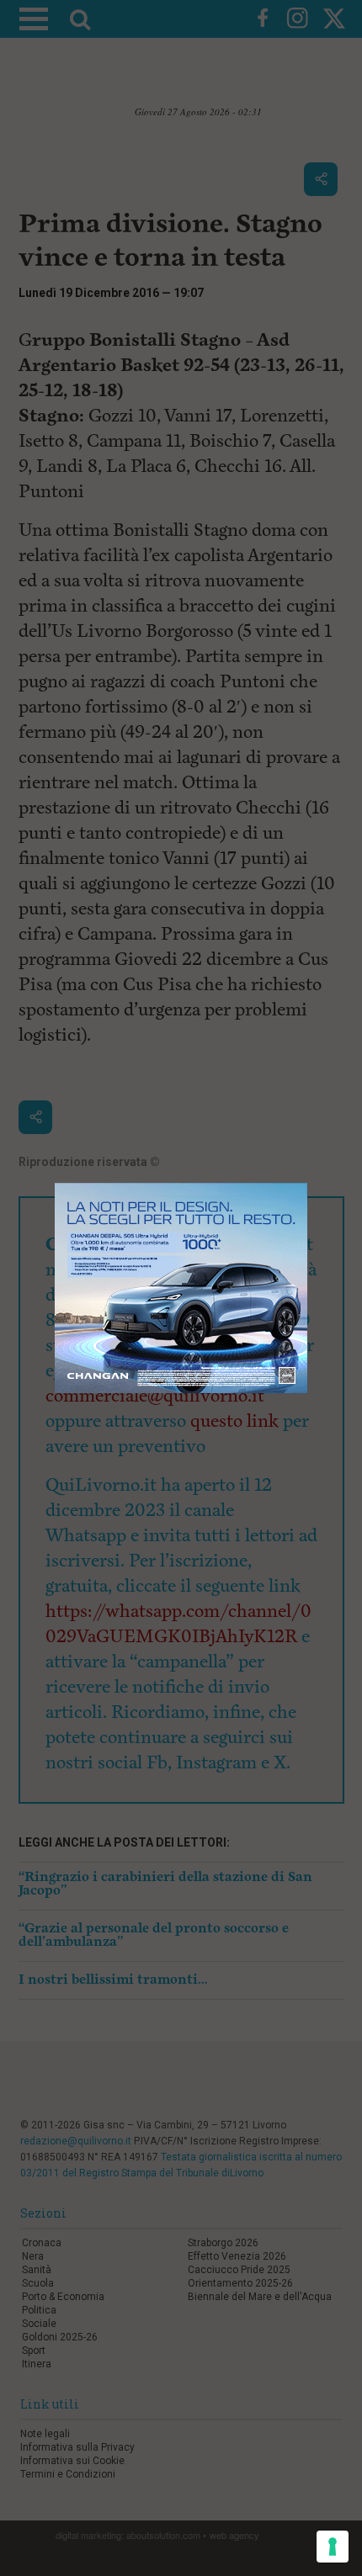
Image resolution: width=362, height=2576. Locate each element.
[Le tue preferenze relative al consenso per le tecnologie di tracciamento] (333, 2547)
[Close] (308, 1183)
